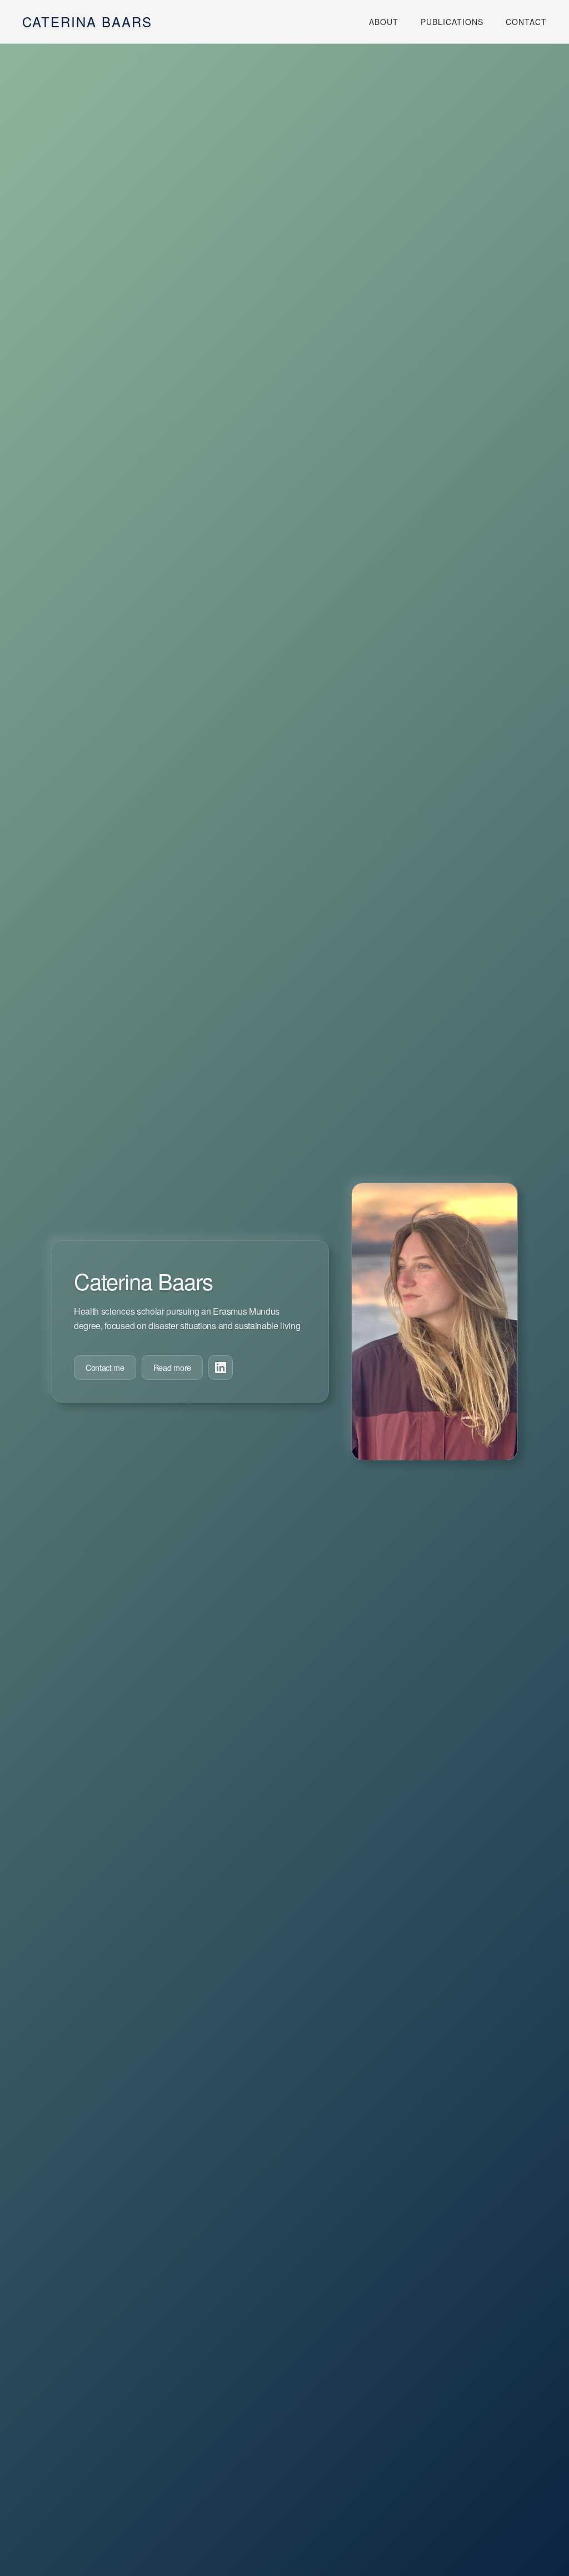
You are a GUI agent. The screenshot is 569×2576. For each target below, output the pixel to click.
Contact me (105, 1367)
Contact (526, 22)
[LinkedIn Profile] (221, 1367)
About (384, 22)
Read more (172, 1367)
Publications (452, 22)
